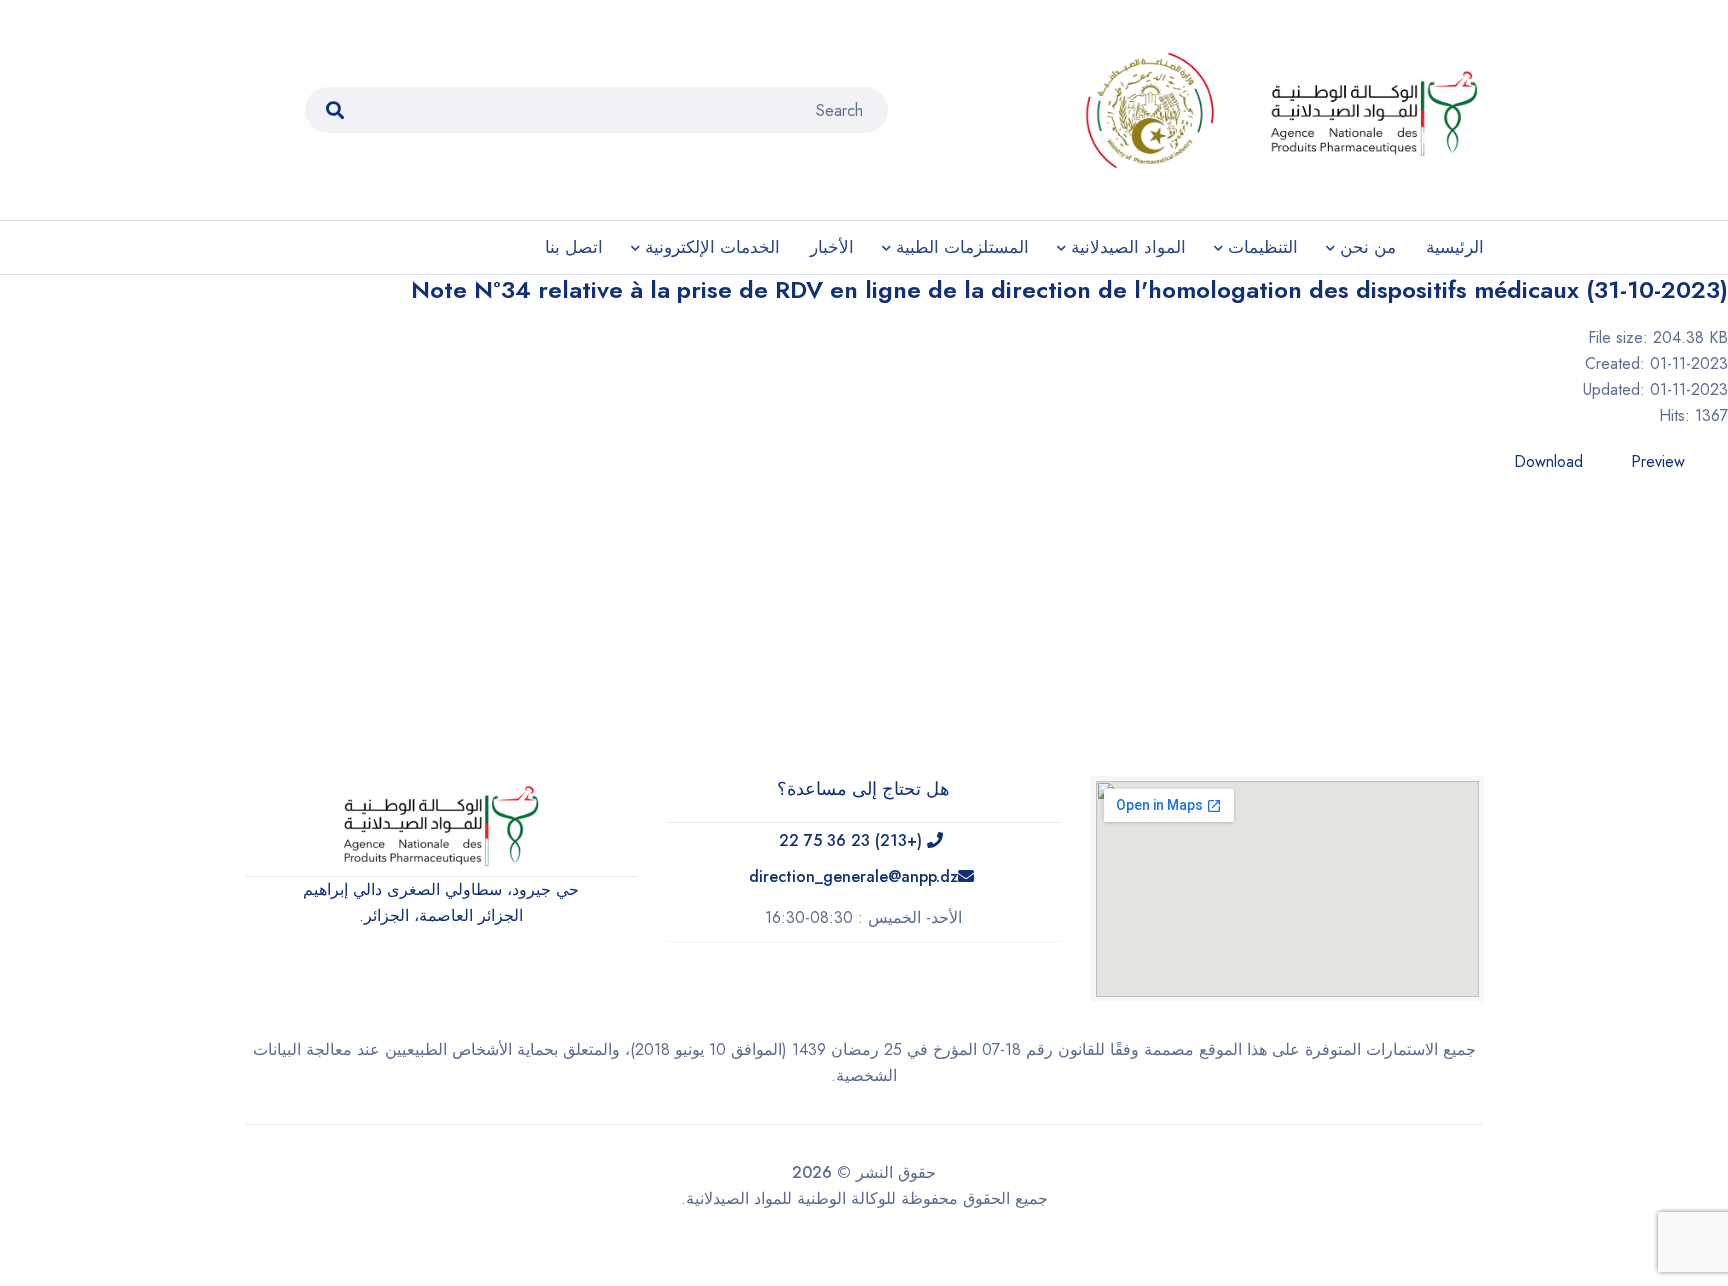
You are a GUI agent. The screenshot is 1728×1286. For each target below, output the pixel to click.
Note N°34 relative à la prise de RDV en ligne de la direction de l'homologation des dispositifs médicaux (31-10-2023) (1069, 289)
